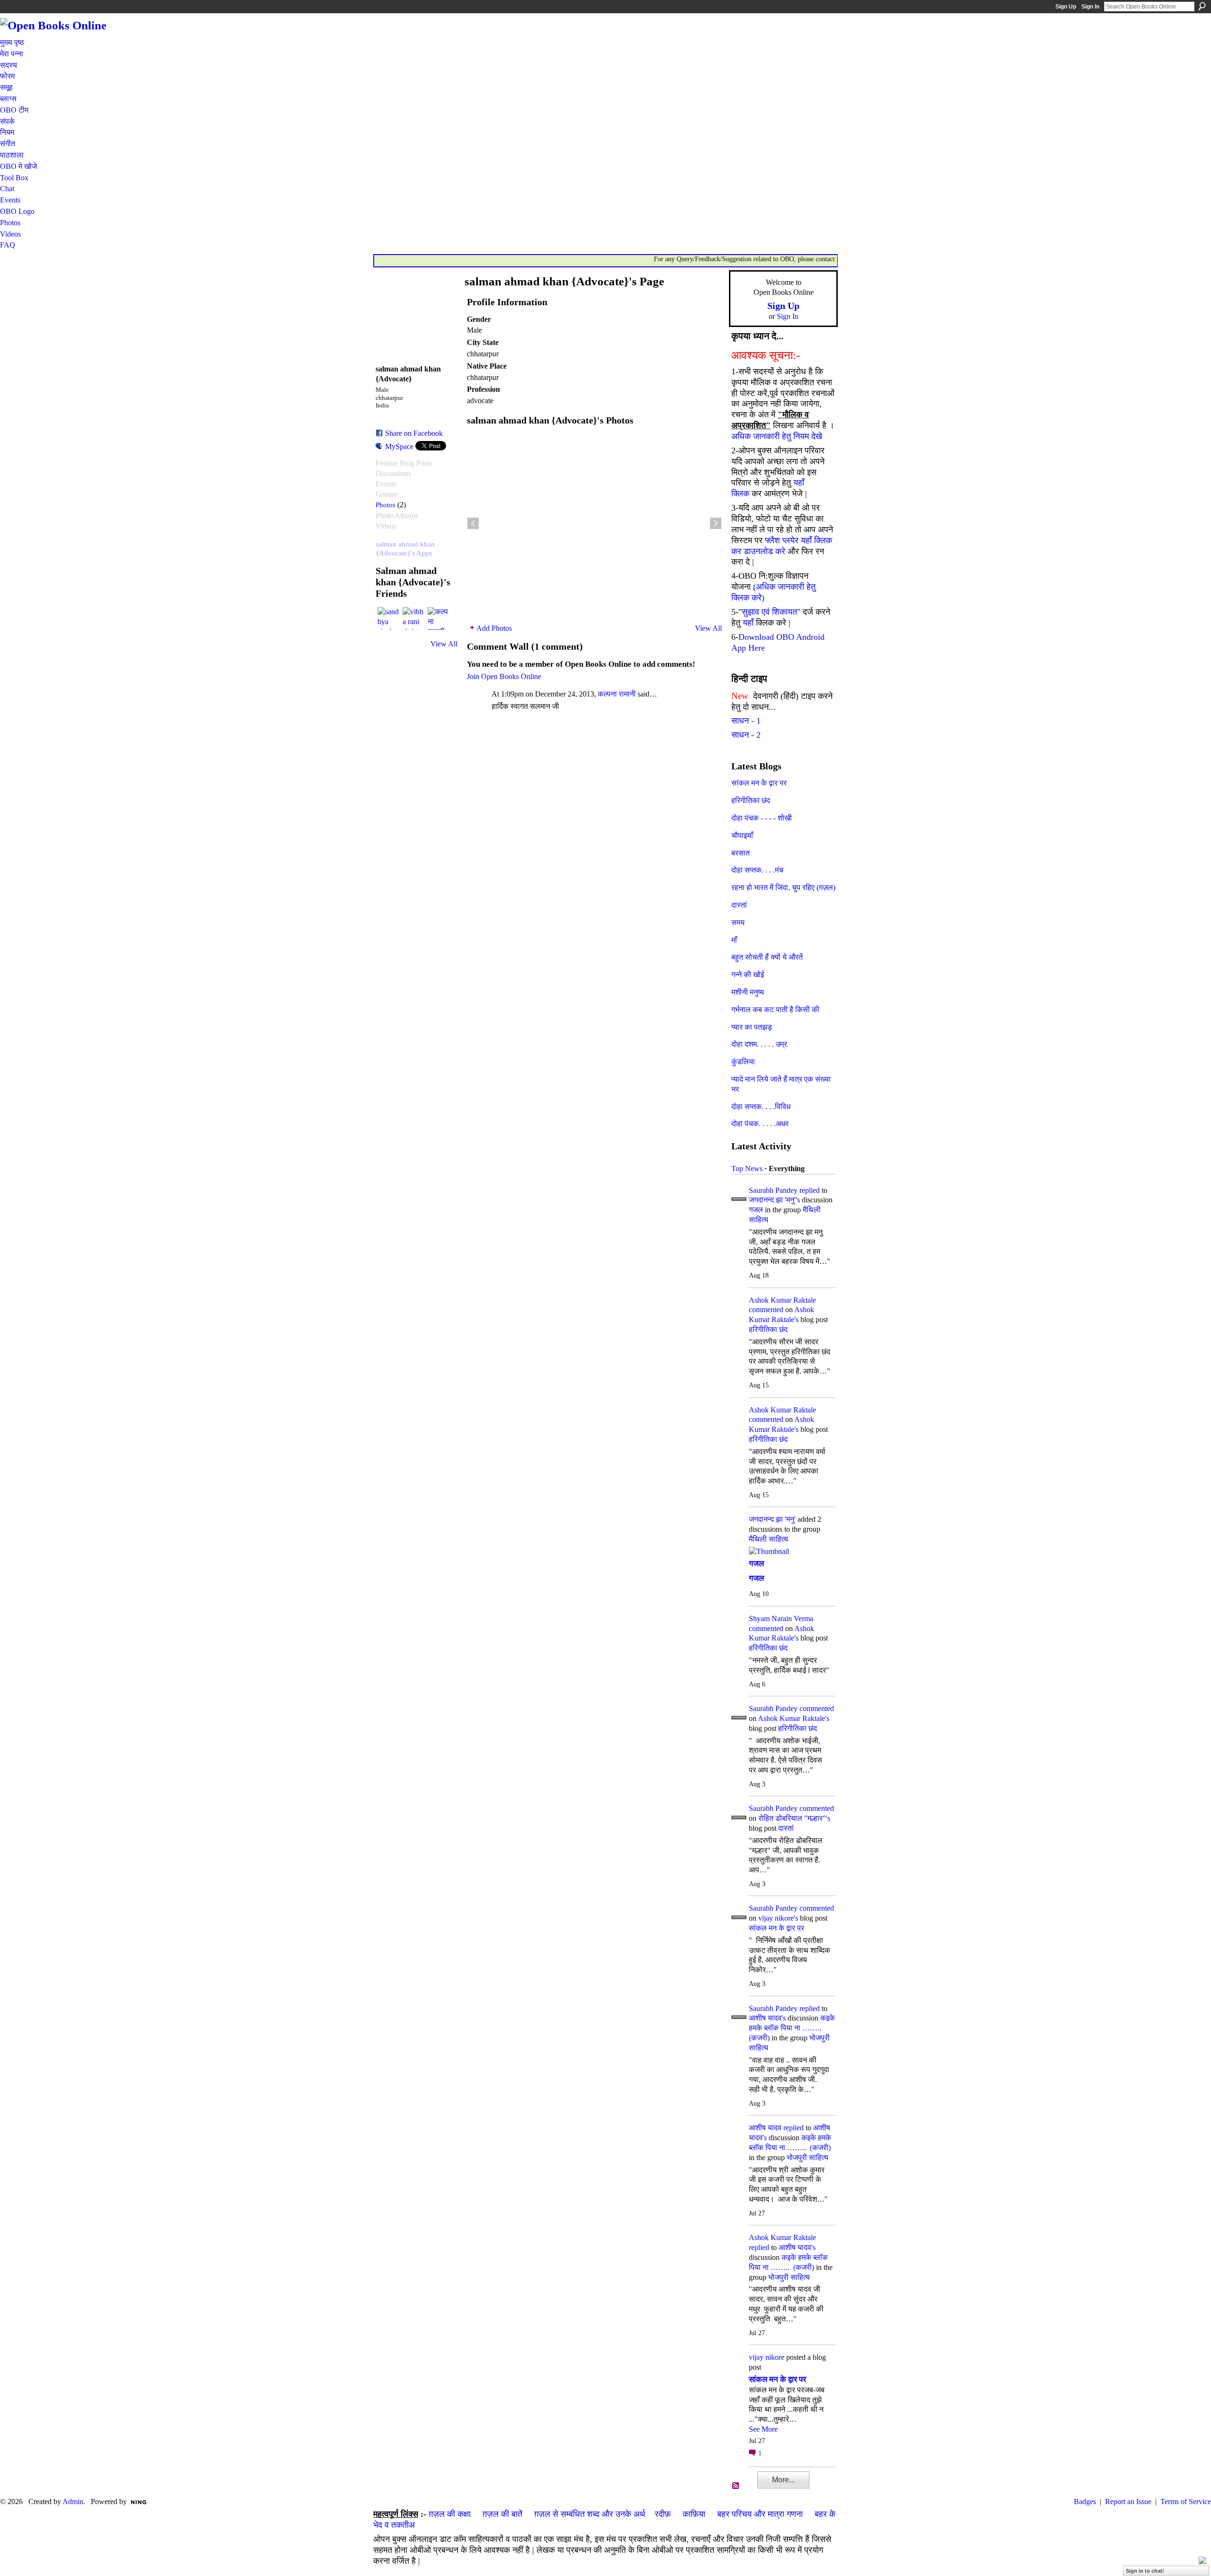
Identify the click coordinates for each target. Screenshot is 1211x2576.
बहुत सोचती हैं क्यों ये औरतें (767, 957)
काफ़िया (694, 2514)
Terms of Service (1186, 2501)
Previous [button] (473, 523)
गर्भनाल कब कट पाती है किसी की (775, 1010)
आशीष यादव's (767, 2018)
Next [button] (716, 523)
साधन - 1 (746, 721)
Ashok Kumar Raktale (782, 1300)
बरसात (741, 853)
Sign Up (1066, 7)
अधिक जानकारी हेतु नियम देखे (777, 436)
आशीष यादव (765, 2128)
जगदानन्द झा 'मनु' (772, 1519)
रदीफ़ (663, 2514)
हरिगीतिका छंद (751, 800)
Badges (1085, 2501)
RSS (736, 2486)
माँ (734, 940)
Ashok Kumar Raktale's (794, 1718)
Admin (73, 2501)
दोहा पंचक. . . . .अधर (760, 1124)
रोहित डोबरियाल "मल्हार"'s (794, 1818)
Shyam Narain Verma (781, 1619)
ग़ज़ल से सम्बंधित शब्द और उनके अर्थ (590, 2514)
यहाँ (748, 623)
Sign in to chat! (1145, 2571)
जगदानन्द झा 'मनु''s (774, 1200)
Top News (747, 1169)
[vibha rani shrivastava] (414, 618)
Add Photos (494, 628)
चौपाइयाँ (742, 835)
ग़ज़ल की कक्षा (450, 2514)
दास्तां (739, 905)
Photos (386, 505)
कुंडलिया (743, 1062)
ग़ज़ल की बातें (502, 2514)
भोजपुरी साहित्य (807, 2157)
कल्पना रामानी (617, 694)
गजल (756, 1210)
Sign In (1090, 7)
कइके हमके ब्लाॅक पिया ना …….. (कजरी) (792, 2028)
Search (1202, 6)
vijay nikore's (778, 1918)
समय (738, 922)
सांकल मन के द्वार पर (759, 783)
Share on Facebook (414, 433)
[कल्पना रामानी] (439, 618)
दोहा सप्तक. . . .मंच (757, 870)
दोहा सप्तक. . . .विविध (761, 1107)
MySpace (399, 446)
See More (763, 2429)
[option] (594, 523)
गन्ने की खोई (748, 975)
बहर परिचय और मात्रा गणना (760, 2514)
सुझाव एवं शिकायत (769, 612)
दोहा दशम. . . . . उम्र (759, 1044)
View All (444, 644)
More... (783, 2480)
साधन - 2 (746, 735)
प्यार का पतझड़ (752, 1027)
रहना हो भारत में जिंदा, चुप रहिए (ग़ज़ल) (783, 887)
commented (766, 1310)
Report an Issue (1128, 2501)
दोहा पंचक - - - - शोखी (762, 818)
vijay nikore (767, 2357)
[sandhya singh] (389, 618)
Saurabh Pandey (773, 1190)
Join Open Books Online (504, 676)
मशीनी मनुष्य (748, 992)
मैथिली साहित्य (768, 1539)
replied (810, 1190)
